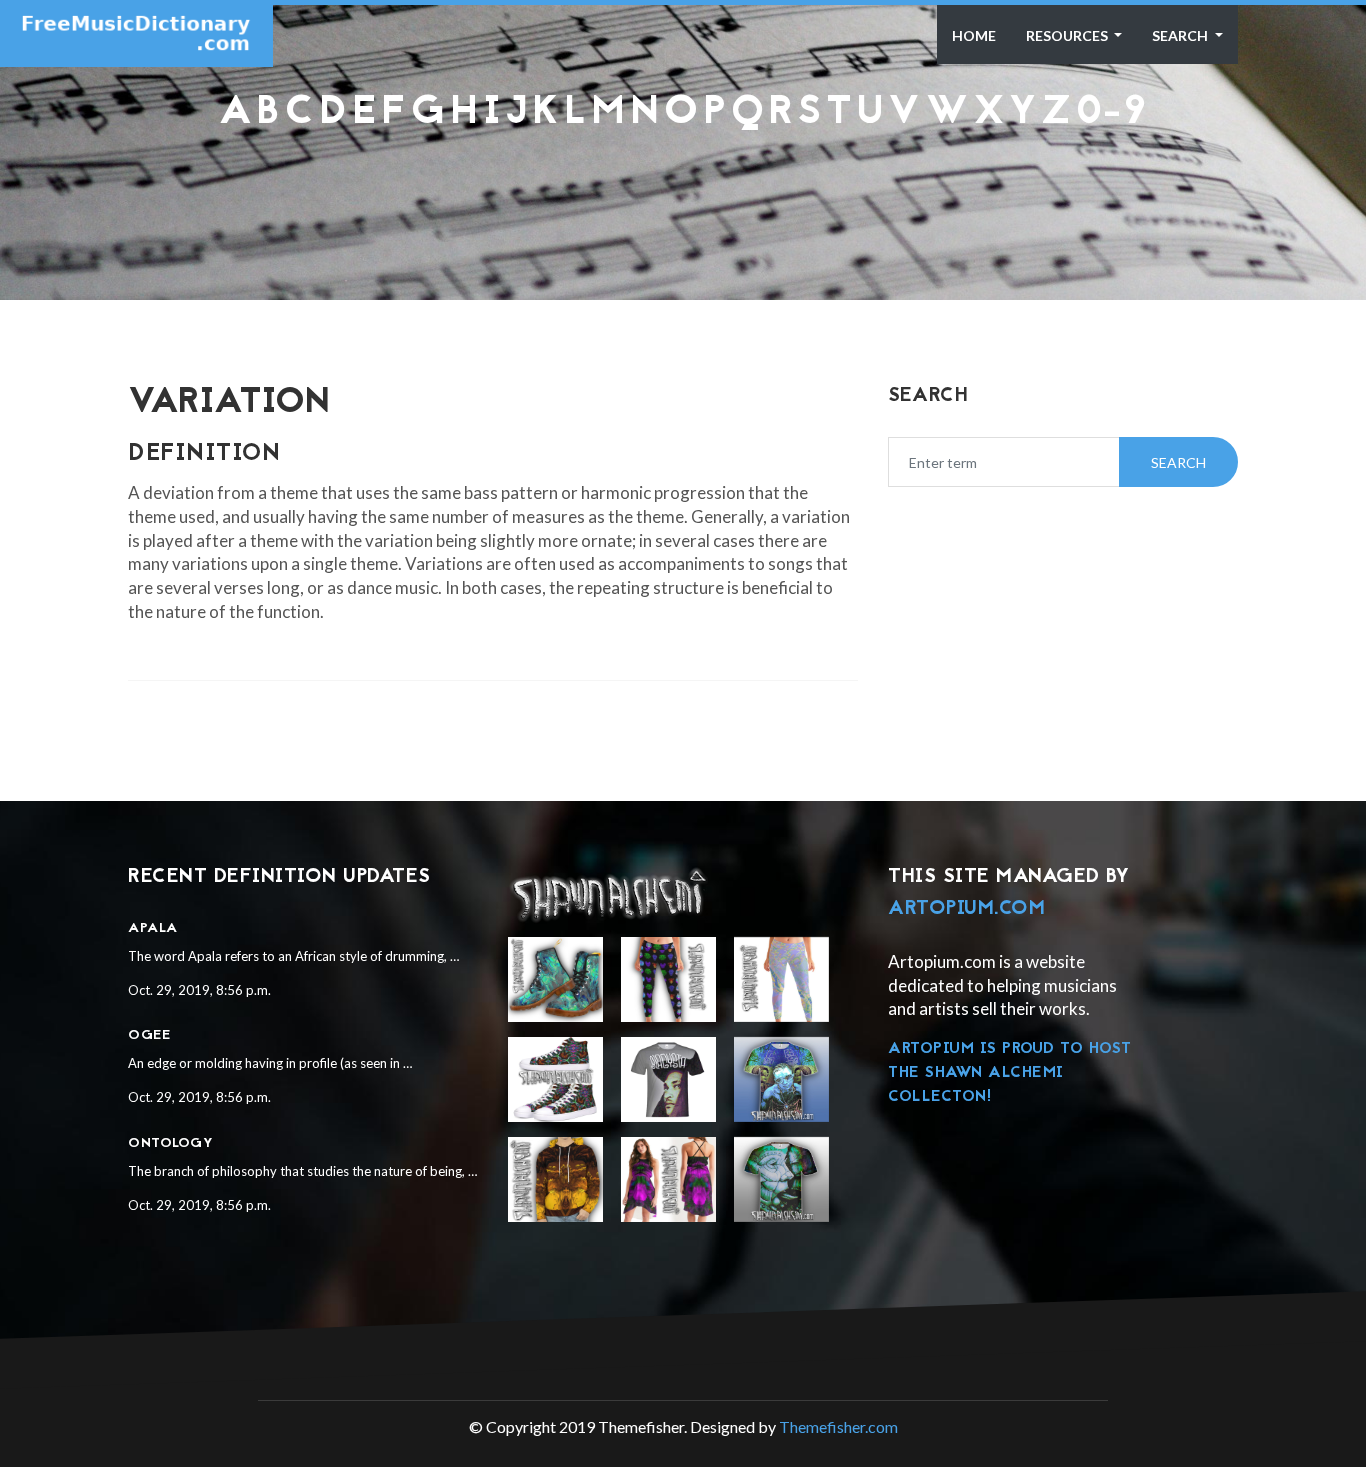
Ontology (170, 1143)
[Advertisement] (683, 185)
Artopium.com (966, 909)
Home (974, 35)
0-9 (1112, 113)
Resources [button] (1068, 35)
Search (1181, 35)
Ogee (149, 1035)
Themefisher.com (838, 1426)
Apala (153, 928)
